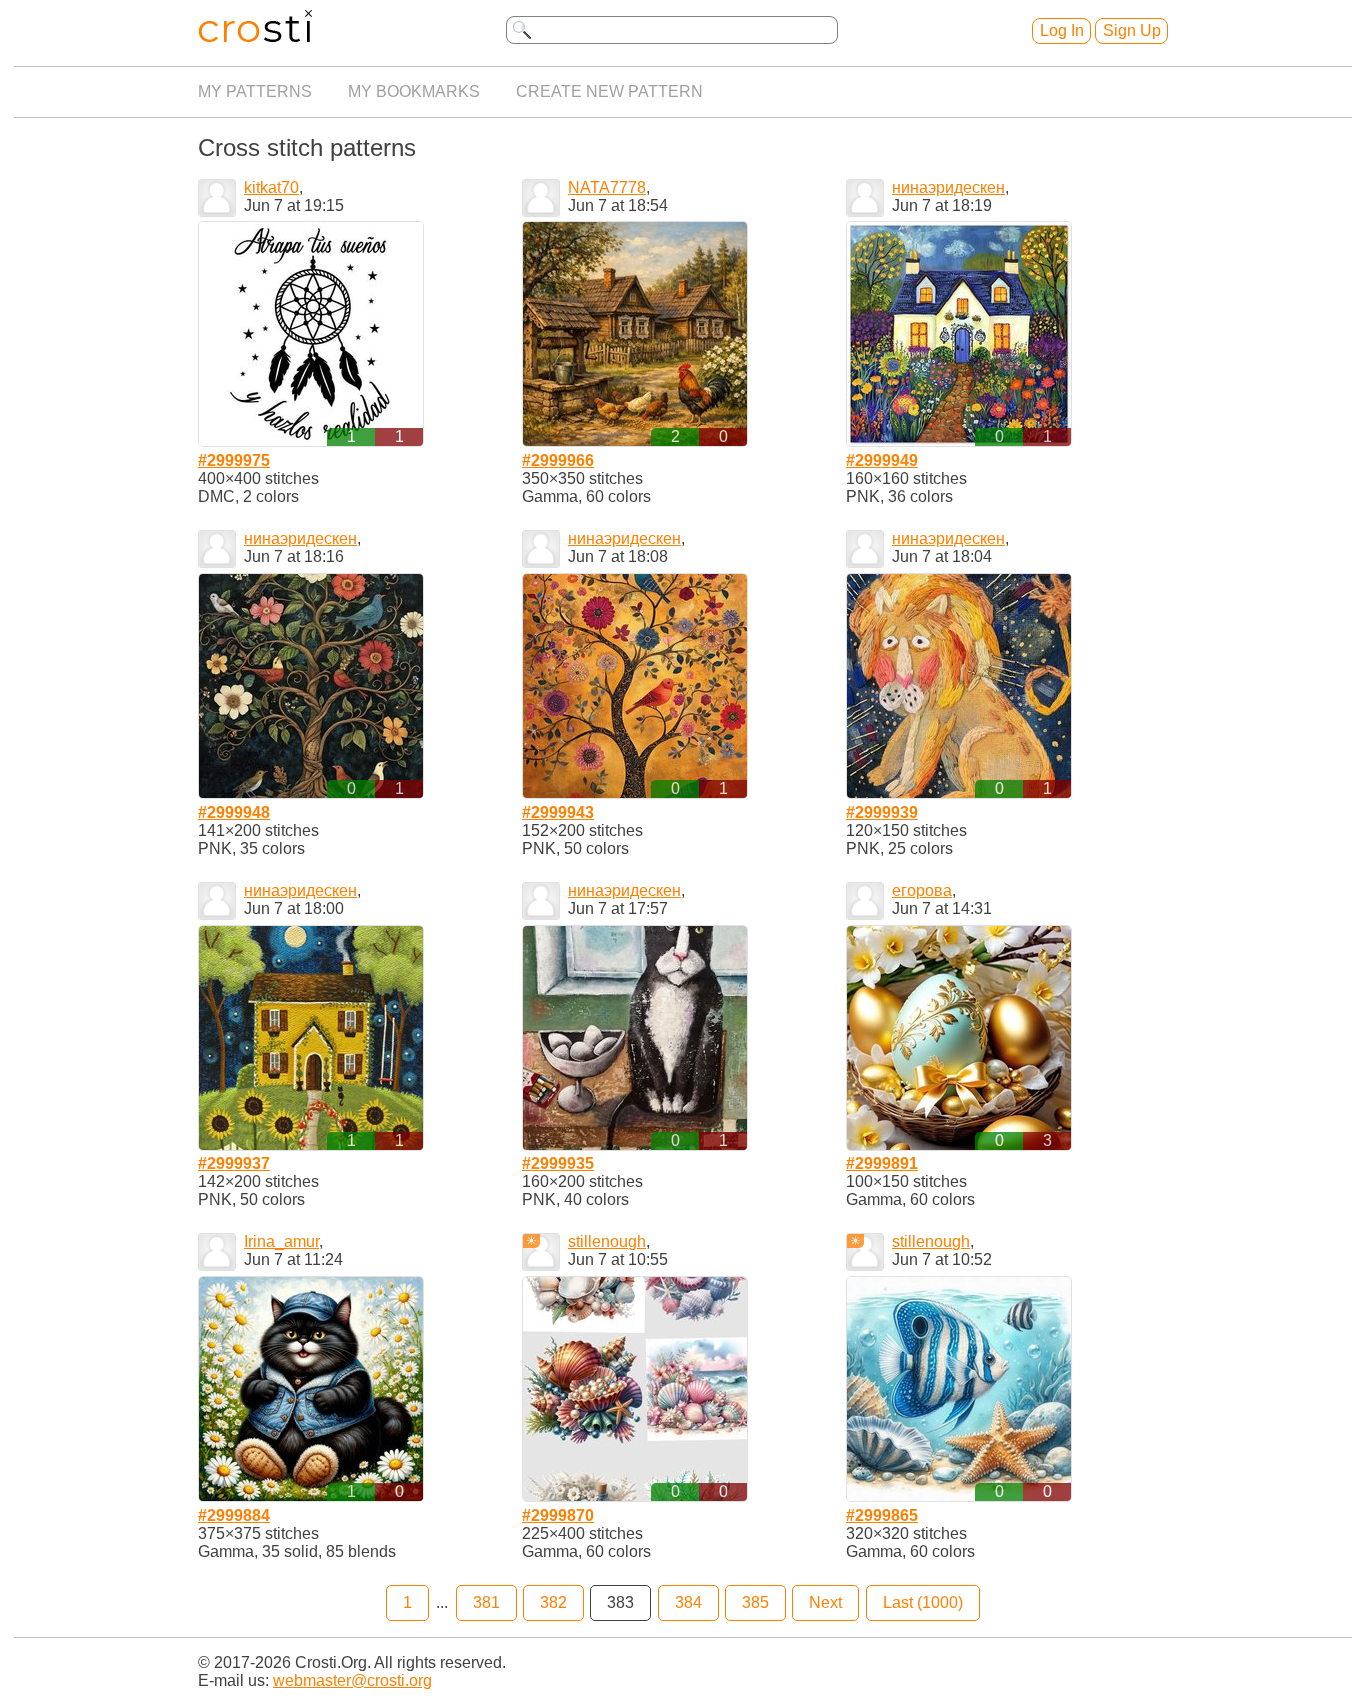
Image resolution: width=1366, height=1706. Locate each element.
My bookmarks (414, 91)
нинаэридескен (948, 187)
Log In (1062, 30)
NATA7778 (607, 187)
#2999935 (558, 1163)
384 (688, 1602)
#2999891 (882, 1163)
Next (825, 1602)
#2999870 (558, 1515)
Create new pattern (609, 91)
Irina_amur (281, 1241)
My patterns (255, 91)
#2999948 (234, 812)
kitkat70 (271, 187)
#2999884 (234, 1515)
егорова (922, 890)
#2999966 (558, 460)
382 (553, 1602)
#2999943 (558, 812)
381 (486, 1602)
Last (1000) (923, 1602)
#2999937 (234, 1163)
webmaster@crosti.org (352, 1680)
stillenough (607, 1241)
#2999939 (882, 812)
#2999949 (882, 460)
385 (755, 1602)
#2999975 (234, 460)
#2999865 (882, 1515)
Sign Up (1132, 30)
